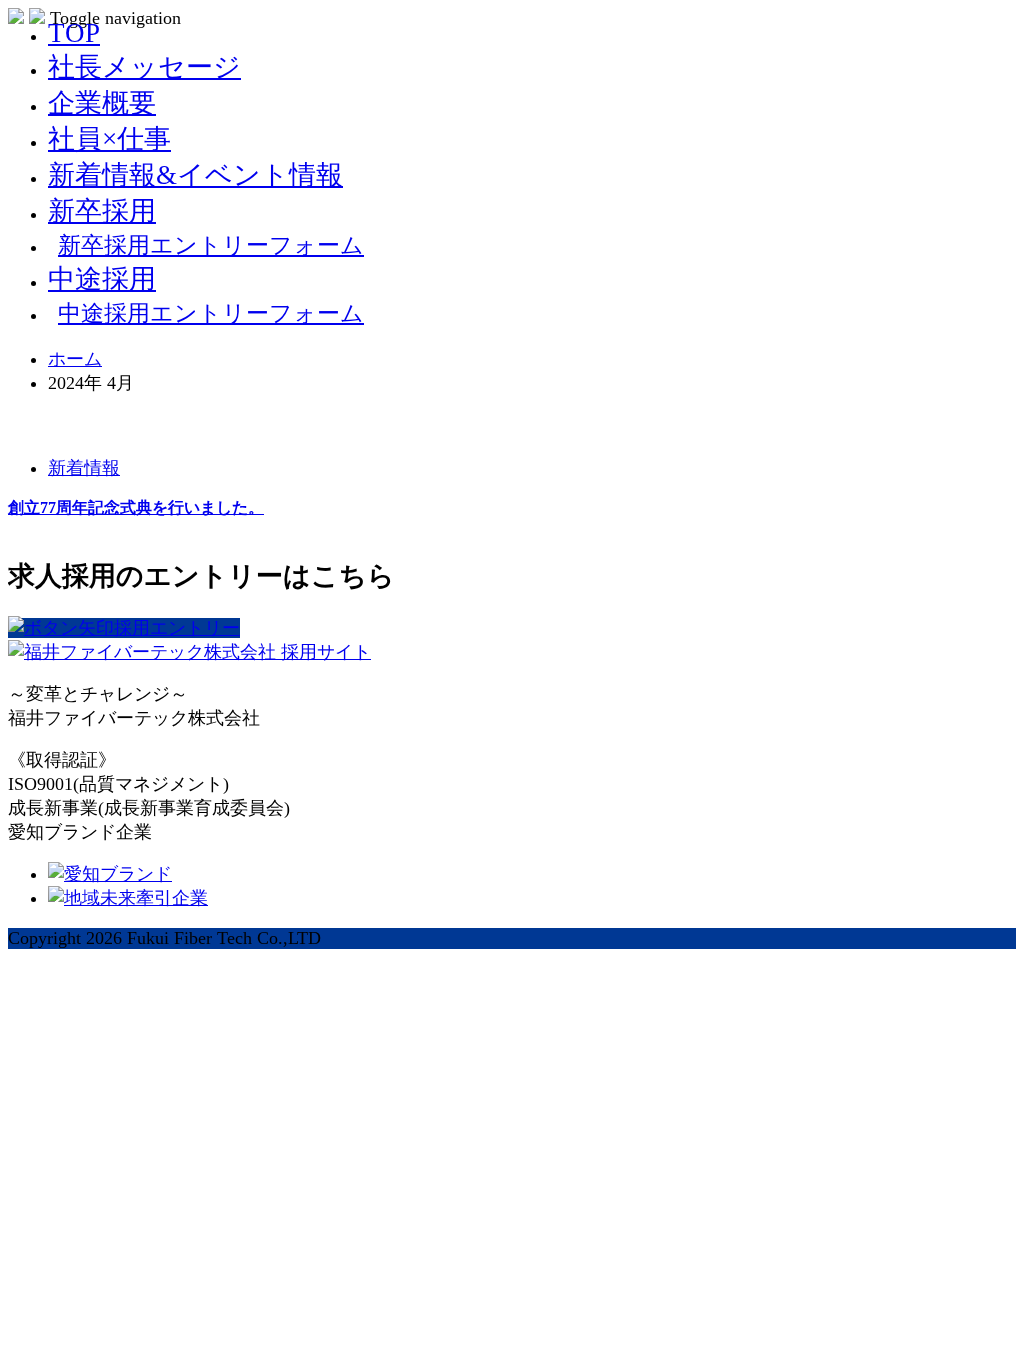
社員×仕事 (109, 139)
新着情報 (84, 468)
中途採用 (102, 279)
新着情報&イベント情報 (195, 175)
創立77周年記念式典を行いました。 (136, 507)
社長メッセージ (144, 67)
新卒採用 (102, 211)
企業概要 (102, 103)
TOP (74, 33)
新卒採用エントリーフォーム (211, 245)
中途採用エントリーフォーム (211, 313)
